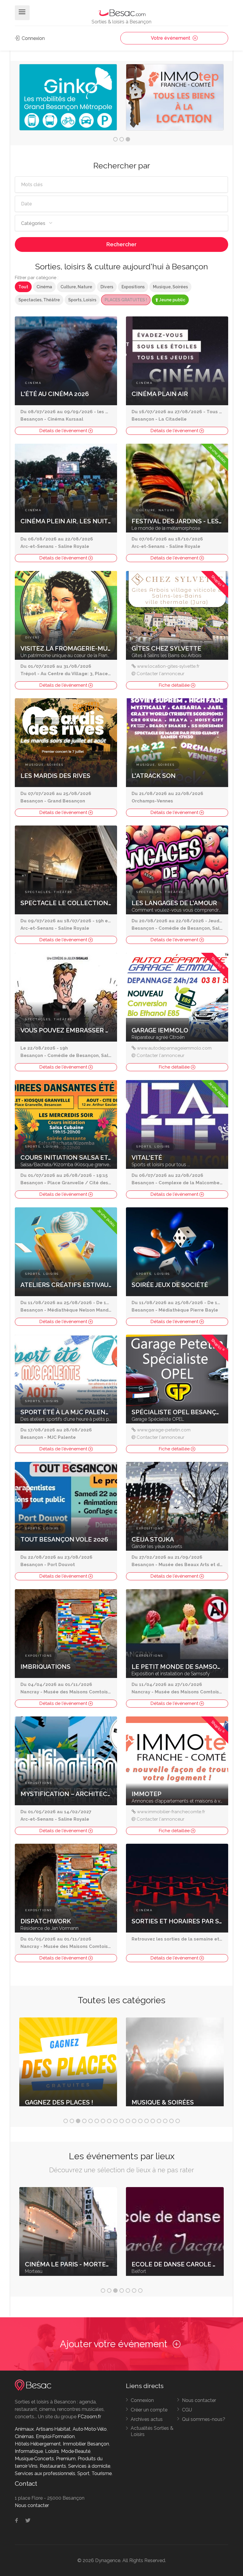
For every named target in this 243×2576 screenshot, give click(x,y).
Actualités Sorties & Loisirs (152, 2431)
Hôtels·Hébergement (38, 2444)
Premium (66, 2459)
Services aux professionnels (45, 2473)
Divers (107, 287)
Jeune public (172, 300)
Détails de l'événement (64, 431)
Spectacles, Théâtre (39, 300)
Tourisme (102, 2473)
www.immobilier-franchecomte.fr (171, 1812)
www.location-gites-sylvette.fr (168, 666)
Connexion (33, 38)
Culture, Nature (76, 287)
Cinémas (24, 2436)
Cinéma (44, 287)
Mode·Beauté (76, 2451)
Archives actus (147, 2419)
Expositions (133, 287)
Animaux (24, 2429)
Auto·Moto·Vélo (90, 2429)
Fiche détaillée (175, 685)
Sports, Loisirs (82, 300)
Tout (23, 287)
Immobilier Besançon (86, 2444)
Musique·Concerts (34, 2459)
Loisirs (52, 2451)
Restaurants (53, 2466)
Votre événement (171, 38)
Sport (83, 2473)
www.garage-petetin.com (164, 1430)
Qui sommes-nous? (204, 2419)
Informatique (29, 2451)
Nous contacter (199, 2400)
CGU (187, 2410)
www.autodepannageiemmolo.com (174, 1048)
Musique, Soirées (170, 287)
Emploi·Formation (55, 2436)
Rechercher (121, 244)
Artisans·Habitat (53, 2429)
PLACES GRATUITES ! (126, 300)
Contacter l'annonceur (160, 674)
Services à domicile (89, 2466)
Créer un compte (149, 2410)
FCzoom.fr (89, 2417)
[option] (68, 99)
